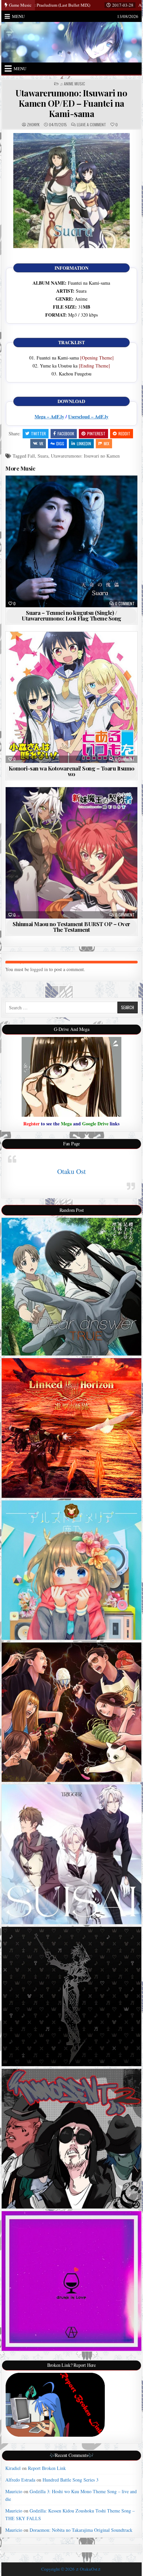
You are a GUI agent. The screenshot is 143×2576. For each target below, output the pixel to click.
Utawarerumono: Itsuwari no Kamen (85, 456)
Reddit (124, 433)
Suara (43, 456)
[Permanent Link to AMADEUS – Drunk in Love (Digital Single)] (71, 2281)
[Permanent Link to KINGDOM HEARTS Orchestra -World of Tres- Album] (71, 1997)
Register (31, 1124)
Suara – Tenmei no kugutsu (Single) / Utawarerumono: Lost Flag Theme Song (71, 615)
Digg (60, 443)
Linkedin (84, 443)
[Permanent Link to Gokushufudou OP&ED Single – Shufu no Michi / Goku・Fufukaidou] (71, 1712)
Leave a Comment (91, 125)
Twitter (38, 433)
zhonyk (33, 125)
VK (41, 443)
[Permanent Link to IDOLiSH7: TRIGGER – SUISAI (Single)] (71, 1854)
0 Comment (125, 604)
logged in (39, 969)
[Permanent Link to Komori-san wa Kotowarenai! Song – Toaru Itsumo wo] (71, 697)
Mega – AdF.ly (49, 417)
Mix (107, 443)
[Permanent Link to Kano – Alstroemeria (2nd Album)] (71, 1570)
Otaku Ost (71, 1171)
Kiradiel (13, 2468)
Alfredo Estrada (20, 2480)
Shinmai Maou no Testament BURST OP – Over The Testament (71, 927)
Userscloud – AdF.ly (88, 417)
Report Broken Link (47, 2468)
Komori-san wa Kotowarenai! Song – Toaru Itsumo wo (71, 771)
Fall (31, 456)
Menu (18, 16)
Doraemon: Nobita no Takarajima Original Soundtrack (81, 2530)
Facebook (66, 433)
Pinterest (96, 433)
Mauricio (14, 2491)
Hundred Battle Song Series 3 (71, 2480)
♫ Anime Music (72, 84)
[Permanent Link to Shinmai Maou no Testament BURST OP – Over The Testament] (71, 853)
